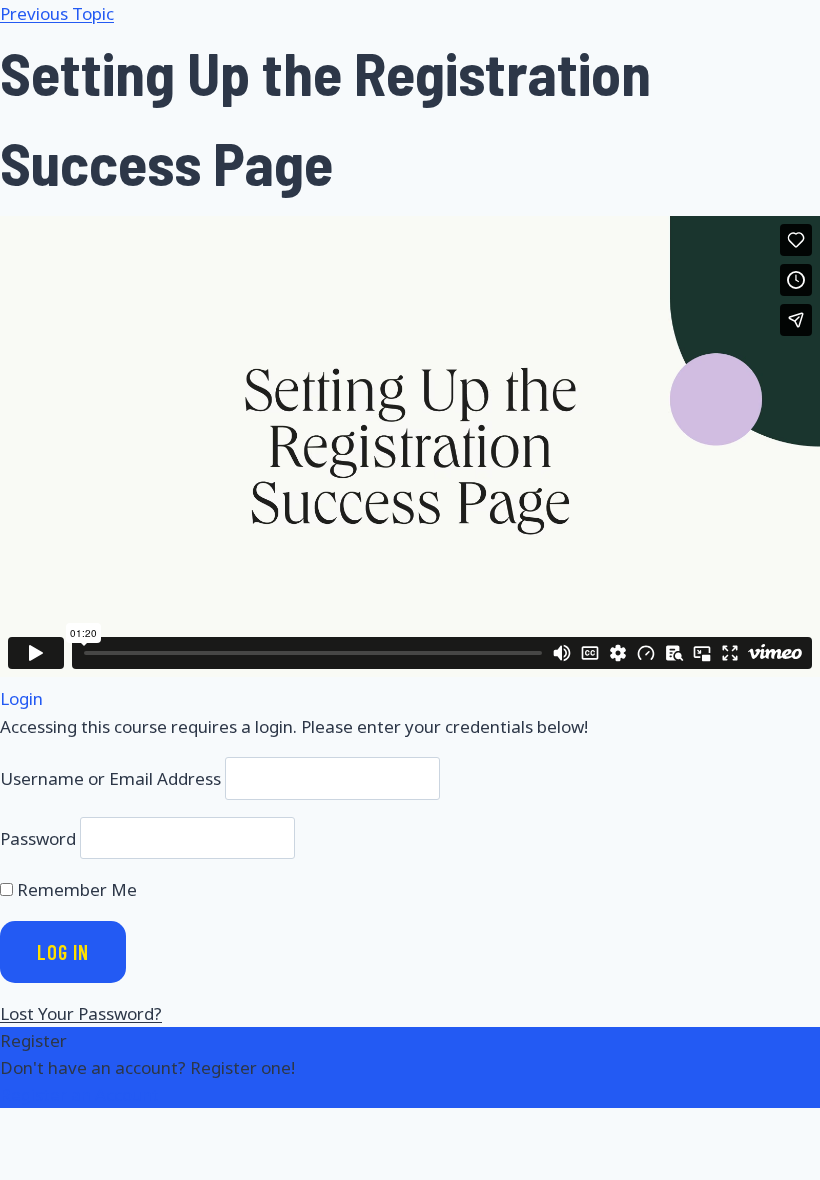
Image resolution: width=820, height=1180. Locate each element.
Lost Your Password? (81, 1013)
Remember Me (75, 889)
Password (38, 837)
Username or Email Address (110, 778)
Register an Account (79, 1094)
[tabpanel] (410, 446)
